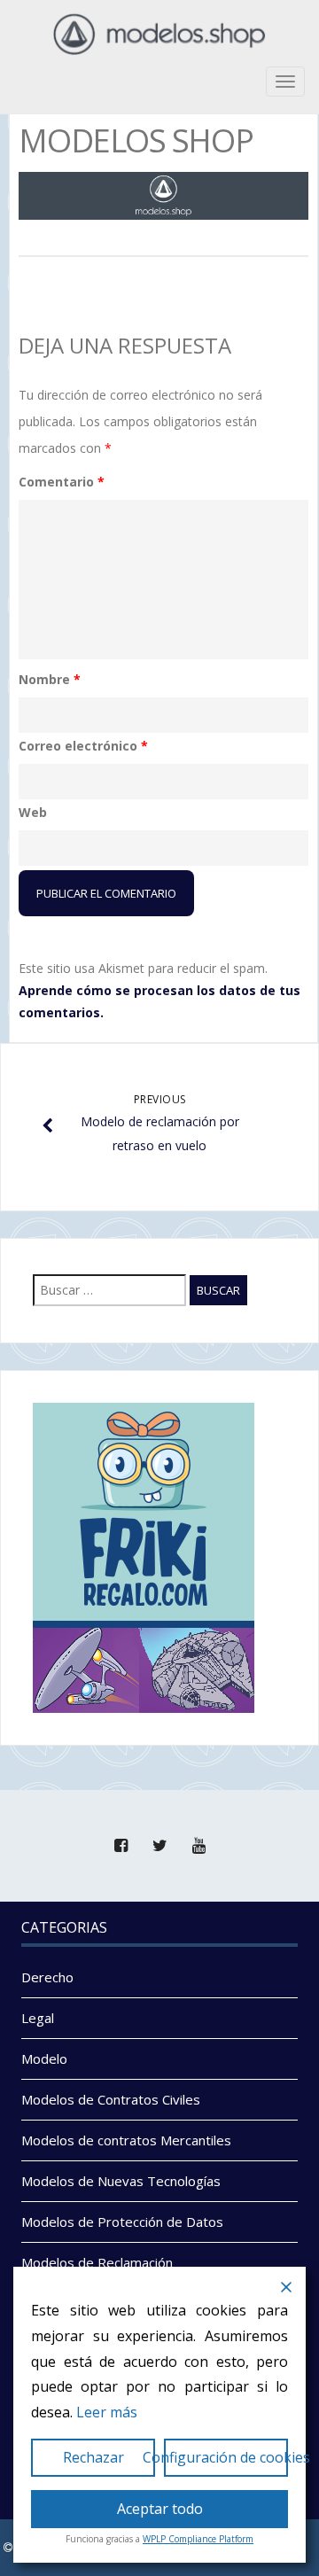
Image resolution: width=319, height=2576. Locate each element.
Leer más (107, 2412)
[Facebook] (121, 1846)
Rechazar (93, 2457)
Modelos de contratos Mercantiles (126, 2140)
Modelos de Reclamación (97, 2262)
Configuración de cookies (226, 2457)
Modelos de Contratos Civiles (111, 2099)
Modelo (44, 2058)
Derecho (47, 1977)
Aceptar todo (160, 2509)
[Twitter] (159, 1846)
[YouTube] (198, 1846)
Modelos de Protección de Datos (122, 2222)
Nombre (50, 679)
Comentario (62, 482)
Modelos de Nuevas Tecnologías (121, 2181)
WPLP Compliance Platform (198, 2539)
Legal (38, 2018)
